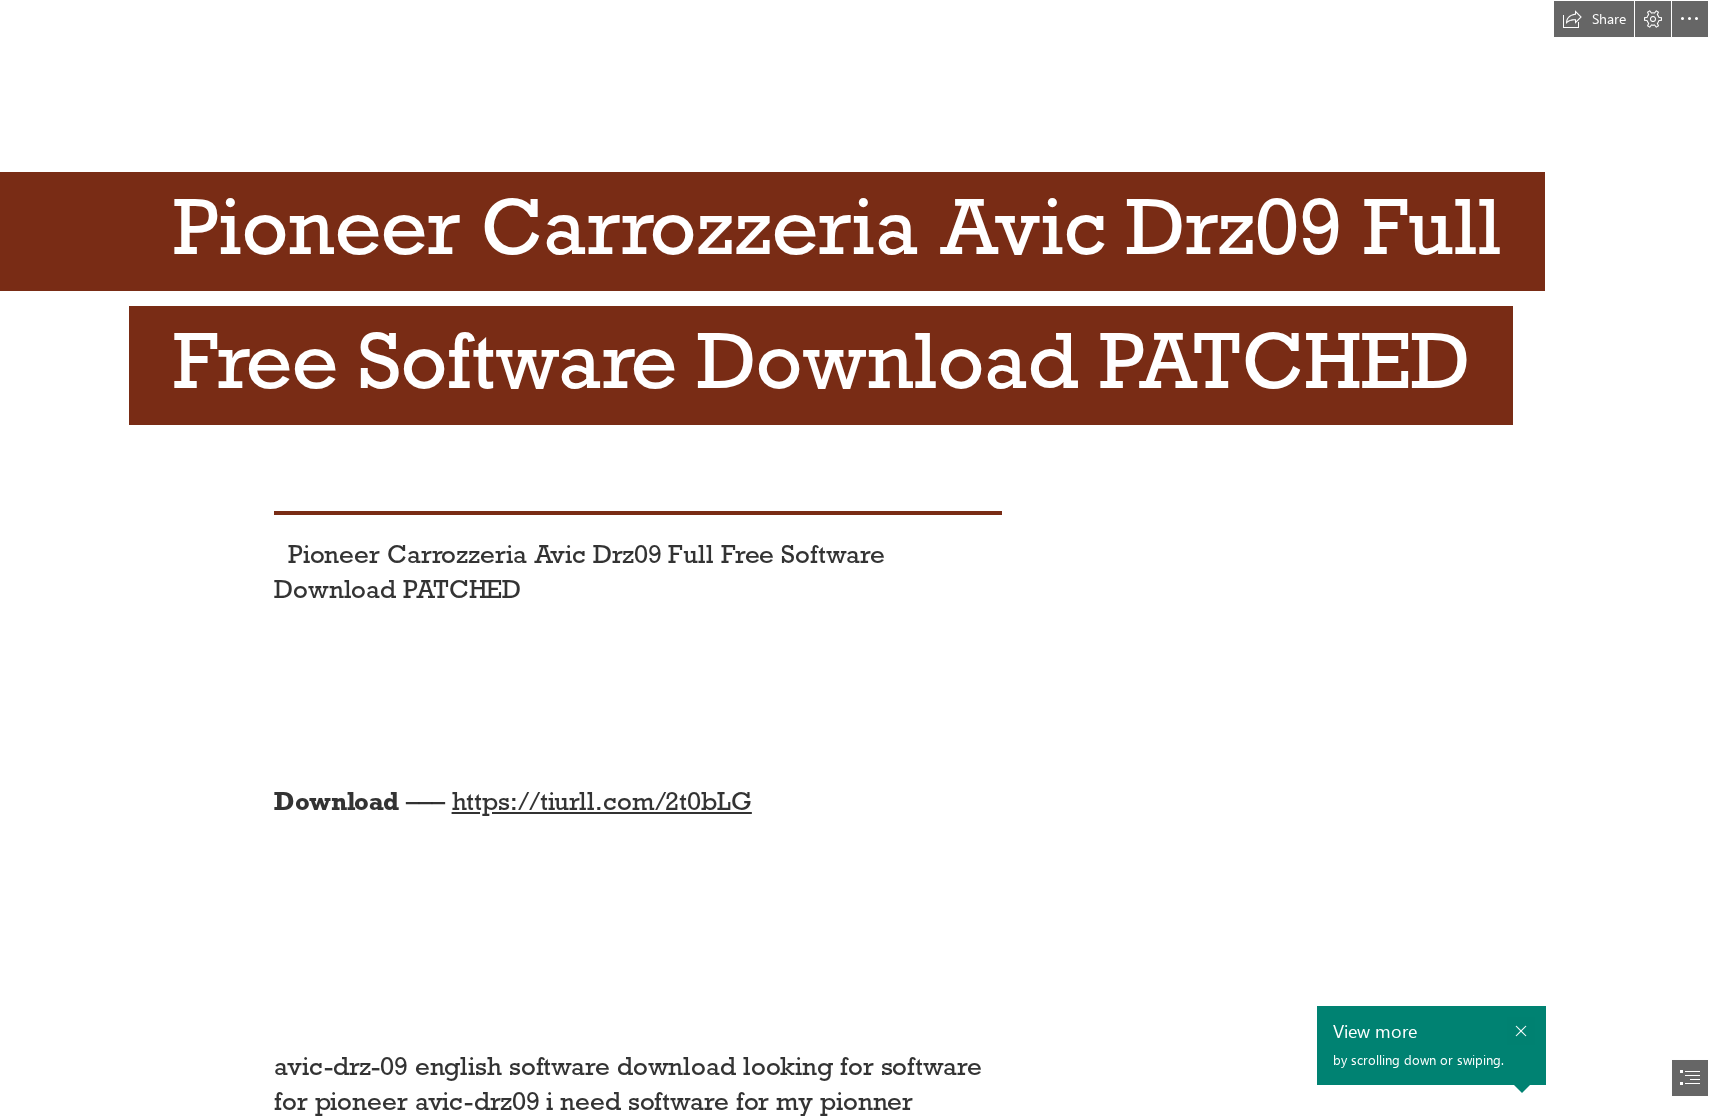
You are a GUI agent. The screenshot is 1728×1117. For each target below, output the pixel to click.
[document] (864, 558)
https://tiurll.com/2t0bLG (602, 801)
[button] (1594, 19)
